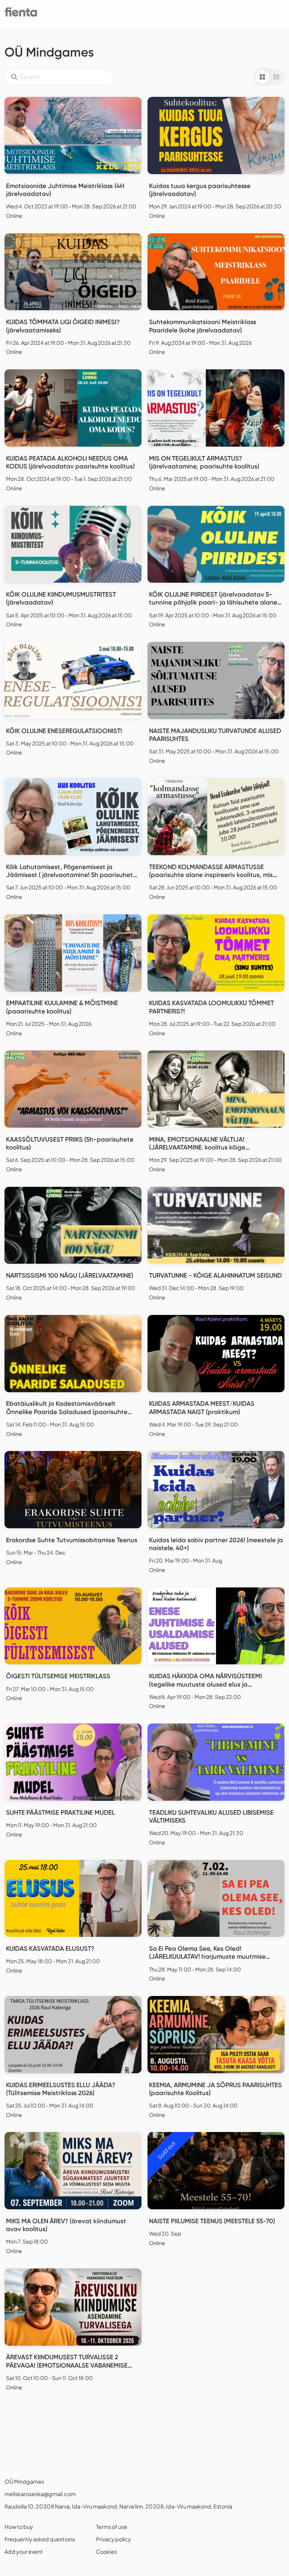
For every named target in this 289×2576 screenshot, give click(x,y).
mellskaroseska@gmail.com (40, 2494)
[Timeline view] (277, 77)
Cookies (106, 2552)
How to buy (19, 2527)
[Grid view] (262, 77)
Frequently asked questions (40, 2539)
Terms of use (112, 2527)
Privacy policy (113, 2539)
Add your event (24, 2552)
